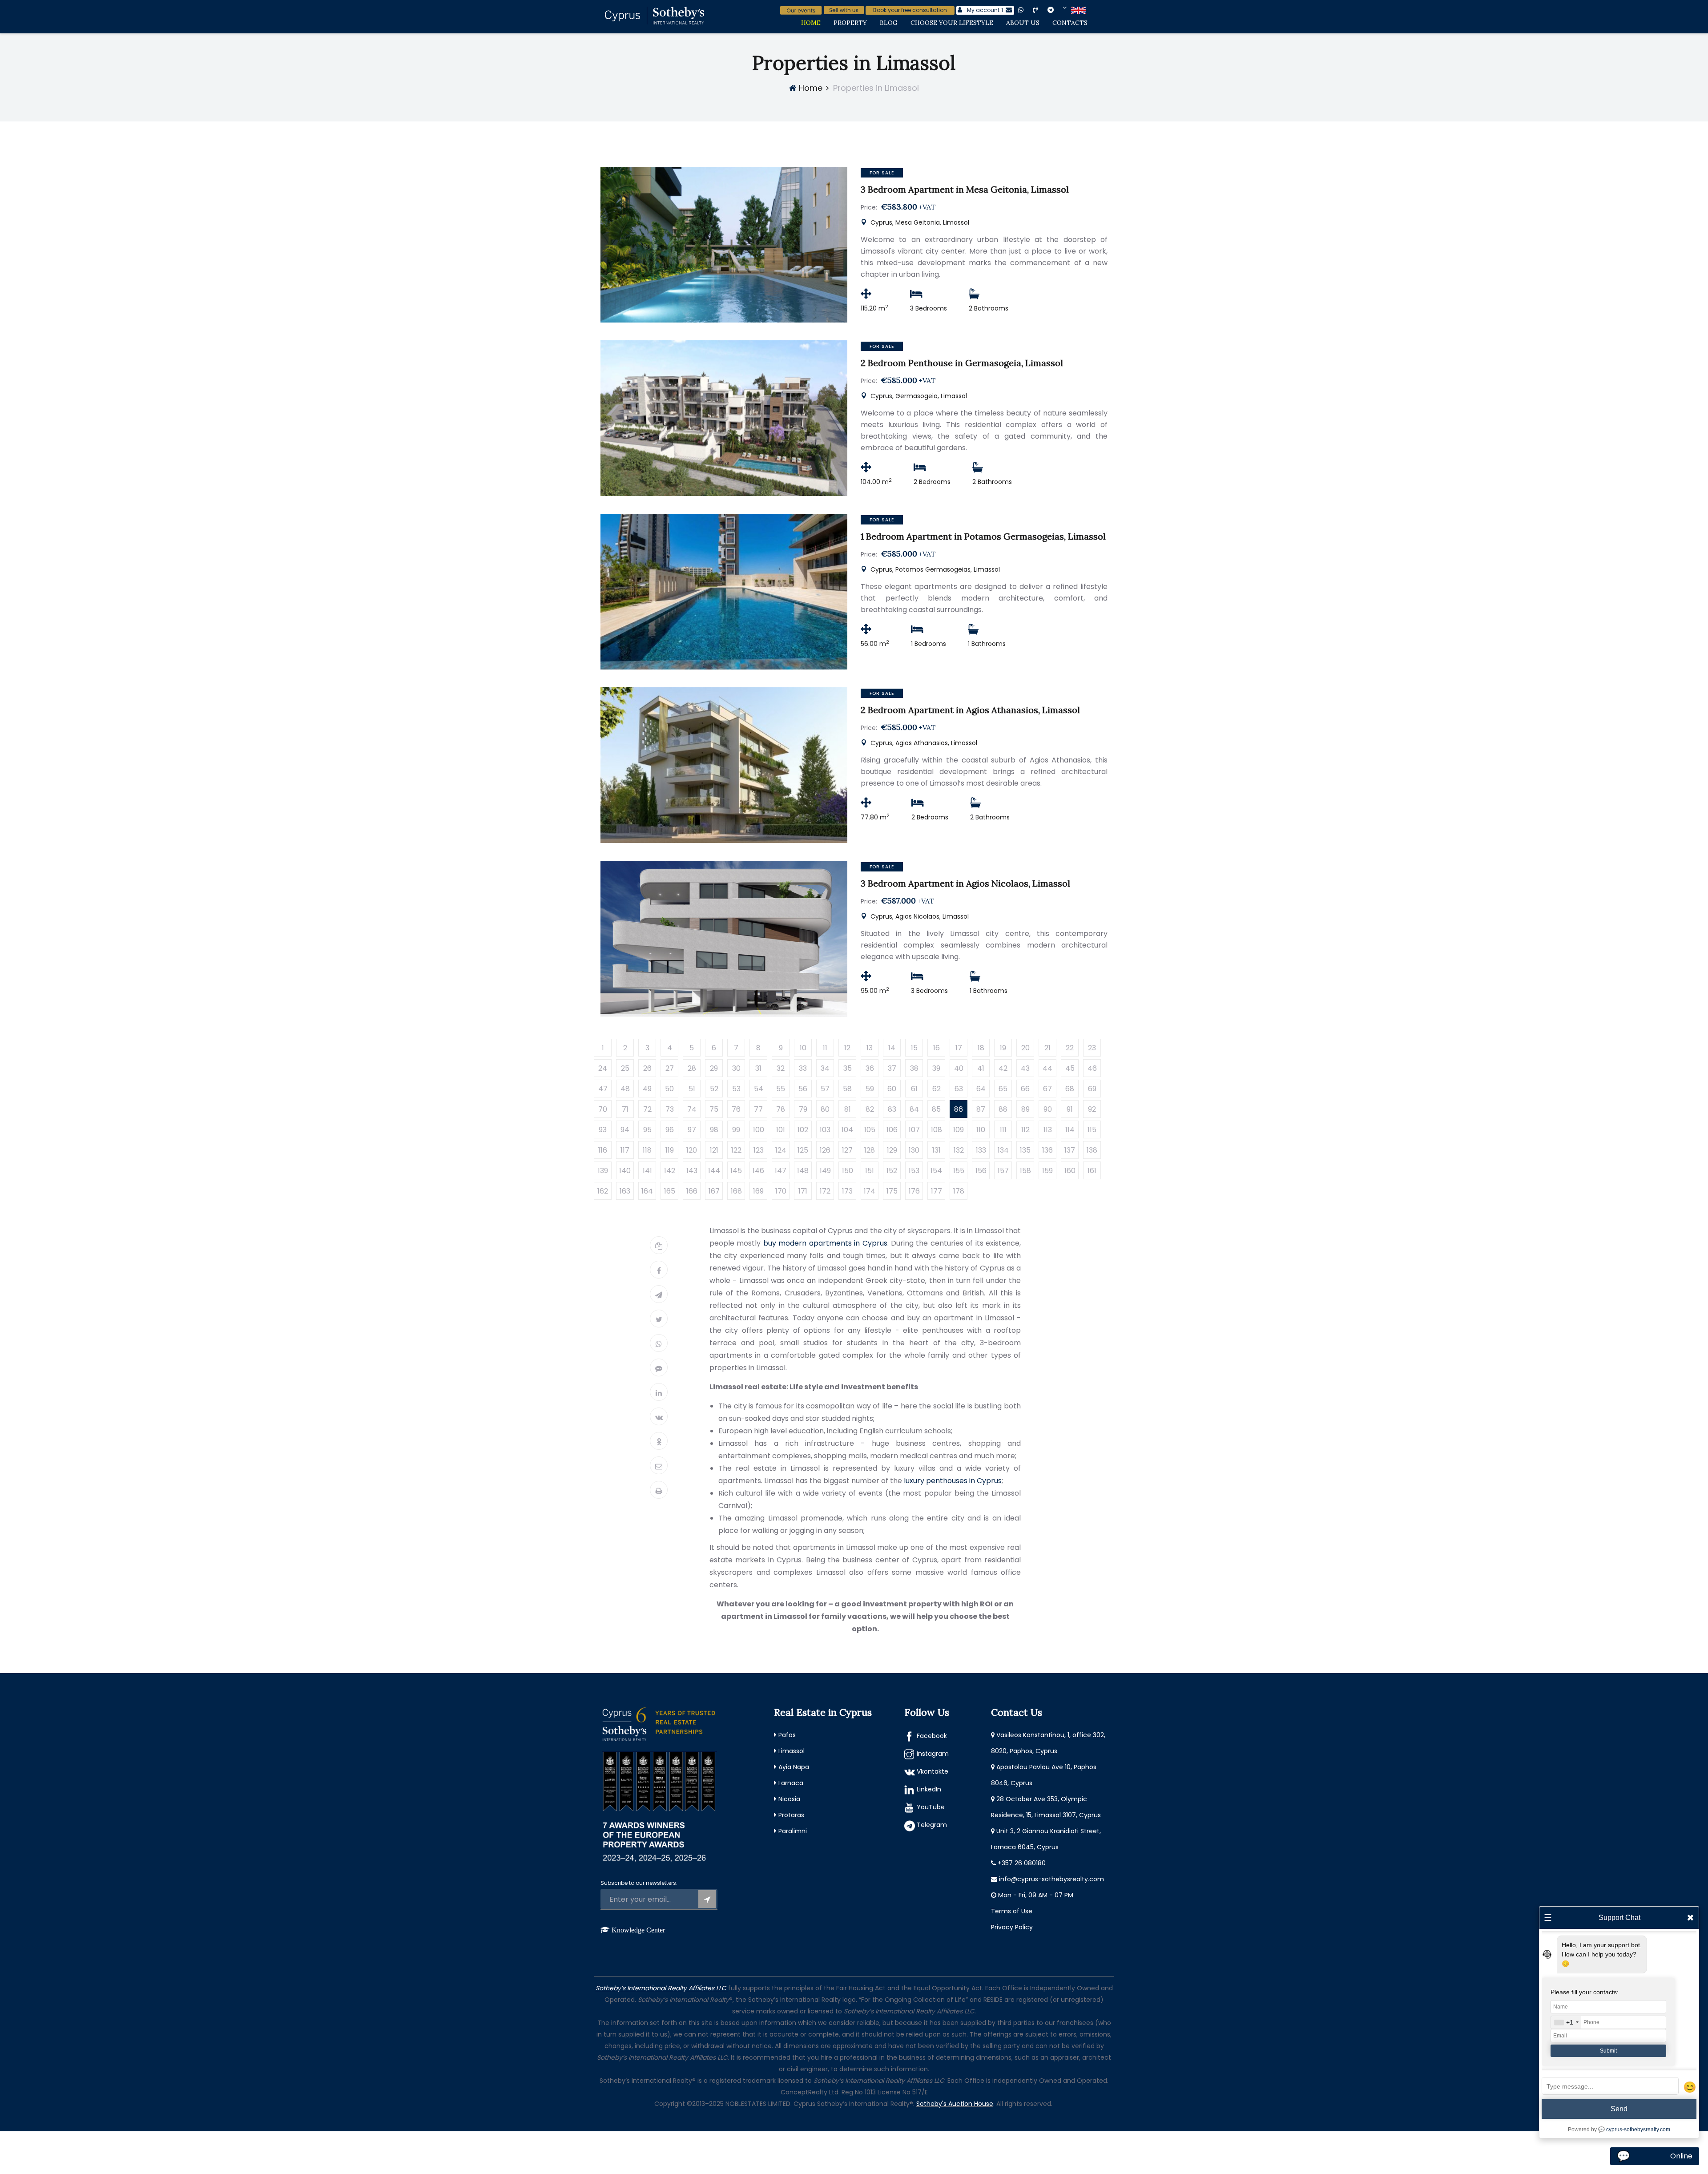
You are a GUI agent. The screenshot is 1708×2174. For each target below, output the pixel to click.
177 (937, 1191)
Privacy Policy (1012, 1927)
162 (603, 1191)
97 (692, 1130)
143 (692, 1171)
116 (603, 1150)
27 (670, 1068)
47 (603, 1089)
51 (692, 1089)
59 (870, 1089)
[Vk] (659, 1416)
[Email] (659, 1465)
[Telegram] (659, 1294)
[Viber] (659, 1367)
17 (959, 1048)
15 (914, 1048)
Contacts (1070, 23)
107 (914, 1130)
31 (758, 1068)
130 (914, 1150)
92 (1092, 1109)
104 (847, 1130)
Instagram (933, 1754)
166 (692, 1191)
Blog (889, 23)
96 (670, 1130)
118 (647, 1150)
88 (1003, 1109)
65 (1003, 1089)
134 (1003, 1150)
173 (847, 1191)
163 (625, 1191)
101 (781, 1130)
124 (781, 1150)
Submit (1608, 2051)
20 (1025, 1048)
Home (811, 23)
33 (803, 1068)
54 (759, 1089)
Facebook (932, 1736)
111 (1003, 1130)
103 (825, 1130)
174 (870, 1191)
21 (1047, 1048)
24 (603, 1068)
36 (870, 1068)
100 (759, 1130)
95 (647, 1130)
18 (981, 1048)
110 (981, 1130)
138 (1092, 1150)
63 (959, 1089)
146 (758, 1171)
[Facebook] (659, 1270)
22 (1070, 1048)
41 (981, 1068)
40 (959, 1068)
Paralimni (793, 1831)
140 (625, 1171)
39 (936, 1068)
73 (670, 1109)
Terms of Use (1012, 1911)
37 (892, 1068)
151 (870, 1171)
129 (892, 1150)
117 (625, 1150)
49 (647, 1089)
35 (848, 1068)
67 (1047, 1089)
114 (1070, 1130)
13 (870, 1048)
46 (1092, 1068)
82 (870, 1109)
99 (736, 1130)
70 (603, 1109)
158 (1025, 1171)
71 (625, 1109)
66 (1025, 1089)
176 (914, 1191)
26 (647, 1068)
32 (781, 1068)
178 (959, 1191)
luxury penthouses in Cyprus (953, 1481)
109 (959, 1130)
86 (959, 1109)
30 (736, 1068)
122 (736, 1150)
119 (670, 1150)
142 (670, 1171)
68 (1070, 1089)
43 (1025, 1068)
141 (647, 1171)
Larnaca (791, 1783)
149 (825, 1171)
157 (1003, 1171)
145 (736, 1171)
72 (647, 1109)
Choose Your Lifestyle (952, 23)
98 (714, 1130)
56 (803, 1089)
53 (736, 1089)
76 (736, 1109)
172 (825, 1191)
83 (892, 1109)
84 (914, 1109)
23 (1092, 1048)
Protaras (791, 1815)
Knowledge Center (638, 1930)
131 (937, 1150)
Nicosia (789, 1799)
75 (714, 1109)
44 (1047, 1068)
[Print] (659, 1490)
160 (1070, 1171)
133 (981, 1150)
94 (625, 1130)
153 (914, 1171)
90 (1048, 1109)
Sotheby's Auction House (955, 2104)
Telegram (932, 1825)
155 (959, 1171)
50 (669, 1089)
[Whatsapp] (659, 1343)
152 (892, 1171)
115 (1092, 1130)
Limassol (792, 1751)
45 (1070, 1068)
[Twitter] (659, 1319)
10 (803, 1048)
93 (603, 1130)
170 (781, 1191)
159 (1047, 1171)
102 (803, 1130)
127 (847, 1150)
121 (714, 1150)
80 (825, 1109)
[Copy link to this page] (659, 1245)
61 (914, 1089)
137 (1070, 1150)
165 (670, 1191)
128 (870, 1150)
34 (825, 1068)
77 (758, 1109)
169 (758, 1191)
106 (892, 1130)
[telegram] (1057, 10)
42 (1003, 1068)
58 (847, 1089)
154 (936, 1171)
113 (1048, 1130)
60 (892, 1089)
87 (981, 1109)
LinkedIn (929, 1789)
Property (850, 23)
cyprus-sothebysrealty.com (1638, 2130)
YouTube (931, 1807)
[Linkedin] (659, 1392)
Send (1619, 2109)
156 (981, 1171)
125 (803, 1150)
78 (781, 1109)
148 (803, 1171)
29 (714, 1068)
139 (603, 1171)
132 (959, 1150)
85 (936, 1109)
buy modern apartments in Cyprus (825, 1243)
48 (625, 1089)
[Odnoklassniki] (659, 1441)
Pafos (787, 1735)
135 (1025, 1150)
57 (825, 1089)
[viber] (1043, 10)
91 (1070, 1109)
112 (1025, 1130)
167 (714, 1191)
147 (781, 1171)
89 (1025, 1109)
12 (847, 1048)
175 (892, 1191)
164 (647, 1191)
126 (825, 1150)
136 (1047, 1150)
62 (937, 1089)
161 (1092, 1171)
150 (848, 1171)
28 (692, 1068)
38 (914, 1068)
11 (825, 1048)
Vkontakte (933, 1771)
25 (625, 1068)
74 (692, 1109)
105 (870, 1130)
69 (1092, 1089)
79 (803, 1109)
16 (937, 1048)
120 (692, 1150)
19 (1003, 1048)
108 (937, 1130)
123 (759, 1150)
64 (981, 1089)
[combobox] (1566, 2022)
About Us (1023, 23)
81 (848, 1109)
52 (714, 1089)
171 (803, 1191)
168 (736, 1191)
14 (892, 1048)
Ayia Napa (794, 1767)
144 (714, 1171)
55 (781, 1089)
